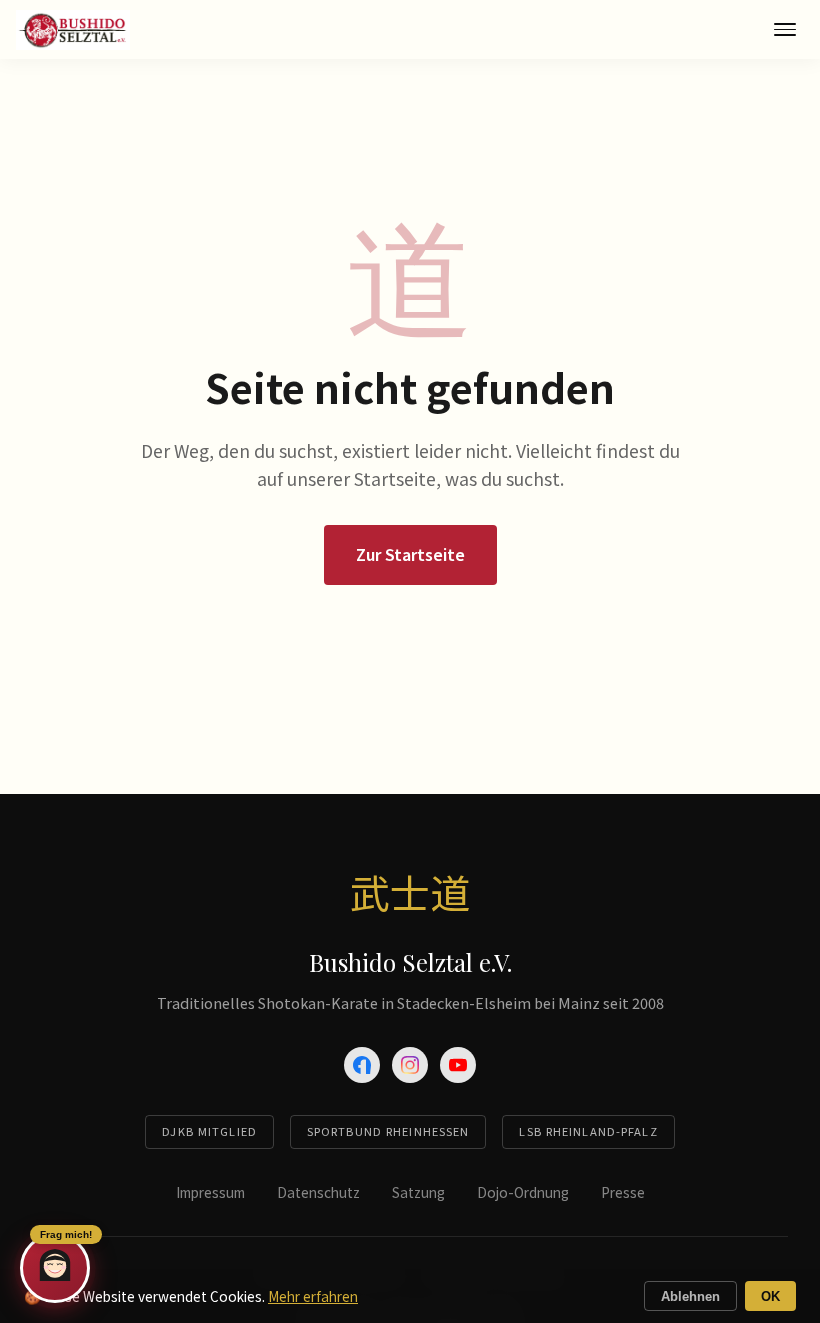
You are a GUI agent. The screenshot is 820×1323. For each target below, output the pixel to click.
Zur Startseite (410, 554)
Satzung (418, 1192)
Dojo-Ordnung (523, 1192)
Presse (623, 1192)
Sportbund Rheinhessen (388, 1131)
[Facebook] (362, 1065)
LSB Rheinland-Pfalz (588, 1131)
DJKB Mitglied (209, 1131)
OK (770, 1296)
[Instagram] (410, 1065)
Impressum (210, 1192)
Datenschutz (318, 1192)
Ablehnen (690, 1296)
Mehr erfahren (313, 1296)
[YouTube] (458, 1065)
